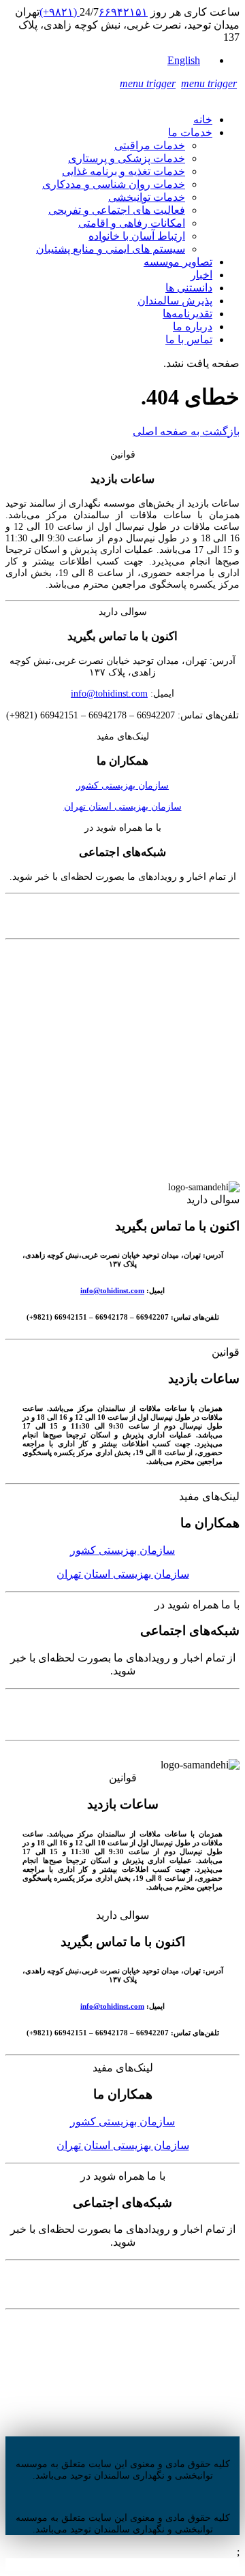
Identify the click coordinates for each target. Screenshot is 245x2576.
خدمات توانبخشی (147, 197)
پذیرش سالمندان (175, 301)
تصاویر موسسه (178, 262)
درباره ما (193, 327)
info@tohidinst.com (109, 693)
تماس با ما (189, 339)
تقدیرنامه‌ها (187, 314)
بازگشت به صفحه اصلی (186, 431)
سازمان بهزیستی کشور (122, 785)
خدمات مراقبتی (150, 145)
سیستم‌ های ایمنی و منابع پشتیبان (111, 249)
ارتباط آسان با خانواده (137, 236)
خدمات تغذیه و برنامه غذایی (124, 171)
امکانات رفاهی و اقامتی (132, 223)
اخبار (201, 275)
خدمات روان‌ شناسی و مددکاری (114, 184)
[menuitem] (190, 60)
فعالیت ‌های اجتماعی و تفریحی (117, 210)
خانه (203, 120)
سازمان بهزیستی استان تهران (123, 806)
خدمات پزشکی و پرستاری (127, 158)
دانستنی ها (189, 288)
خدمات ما (190, 132)
